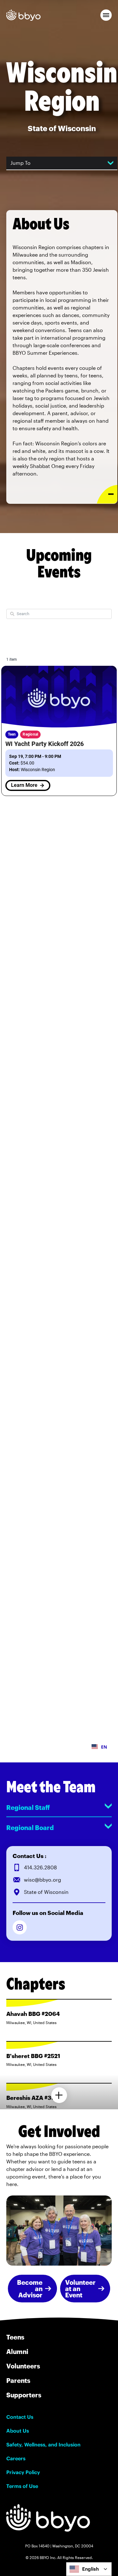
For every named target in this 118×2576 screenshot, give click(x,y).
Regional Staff (28, 1807)
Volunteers (23, 2366)
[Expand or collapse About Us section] (107, 494)
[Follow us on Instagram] (20, 1927)
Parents (18, 2380)
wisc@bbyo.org (42, 1880)
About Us (18, 2431)
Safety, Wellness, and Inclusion (43, 2445)
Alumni (17, 2351)
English (90, 2569)
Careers (16, 2458)
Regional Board (30, 1828)
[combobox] (89, 2569)
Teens (15, 2337)
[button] (106, 15)
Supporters (24, 2395)
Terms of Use (22, 2486)
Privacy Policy (23, 2472)
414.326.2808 (40, 1867)
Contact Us (20, 2417)
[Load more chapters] (59, 2095)
